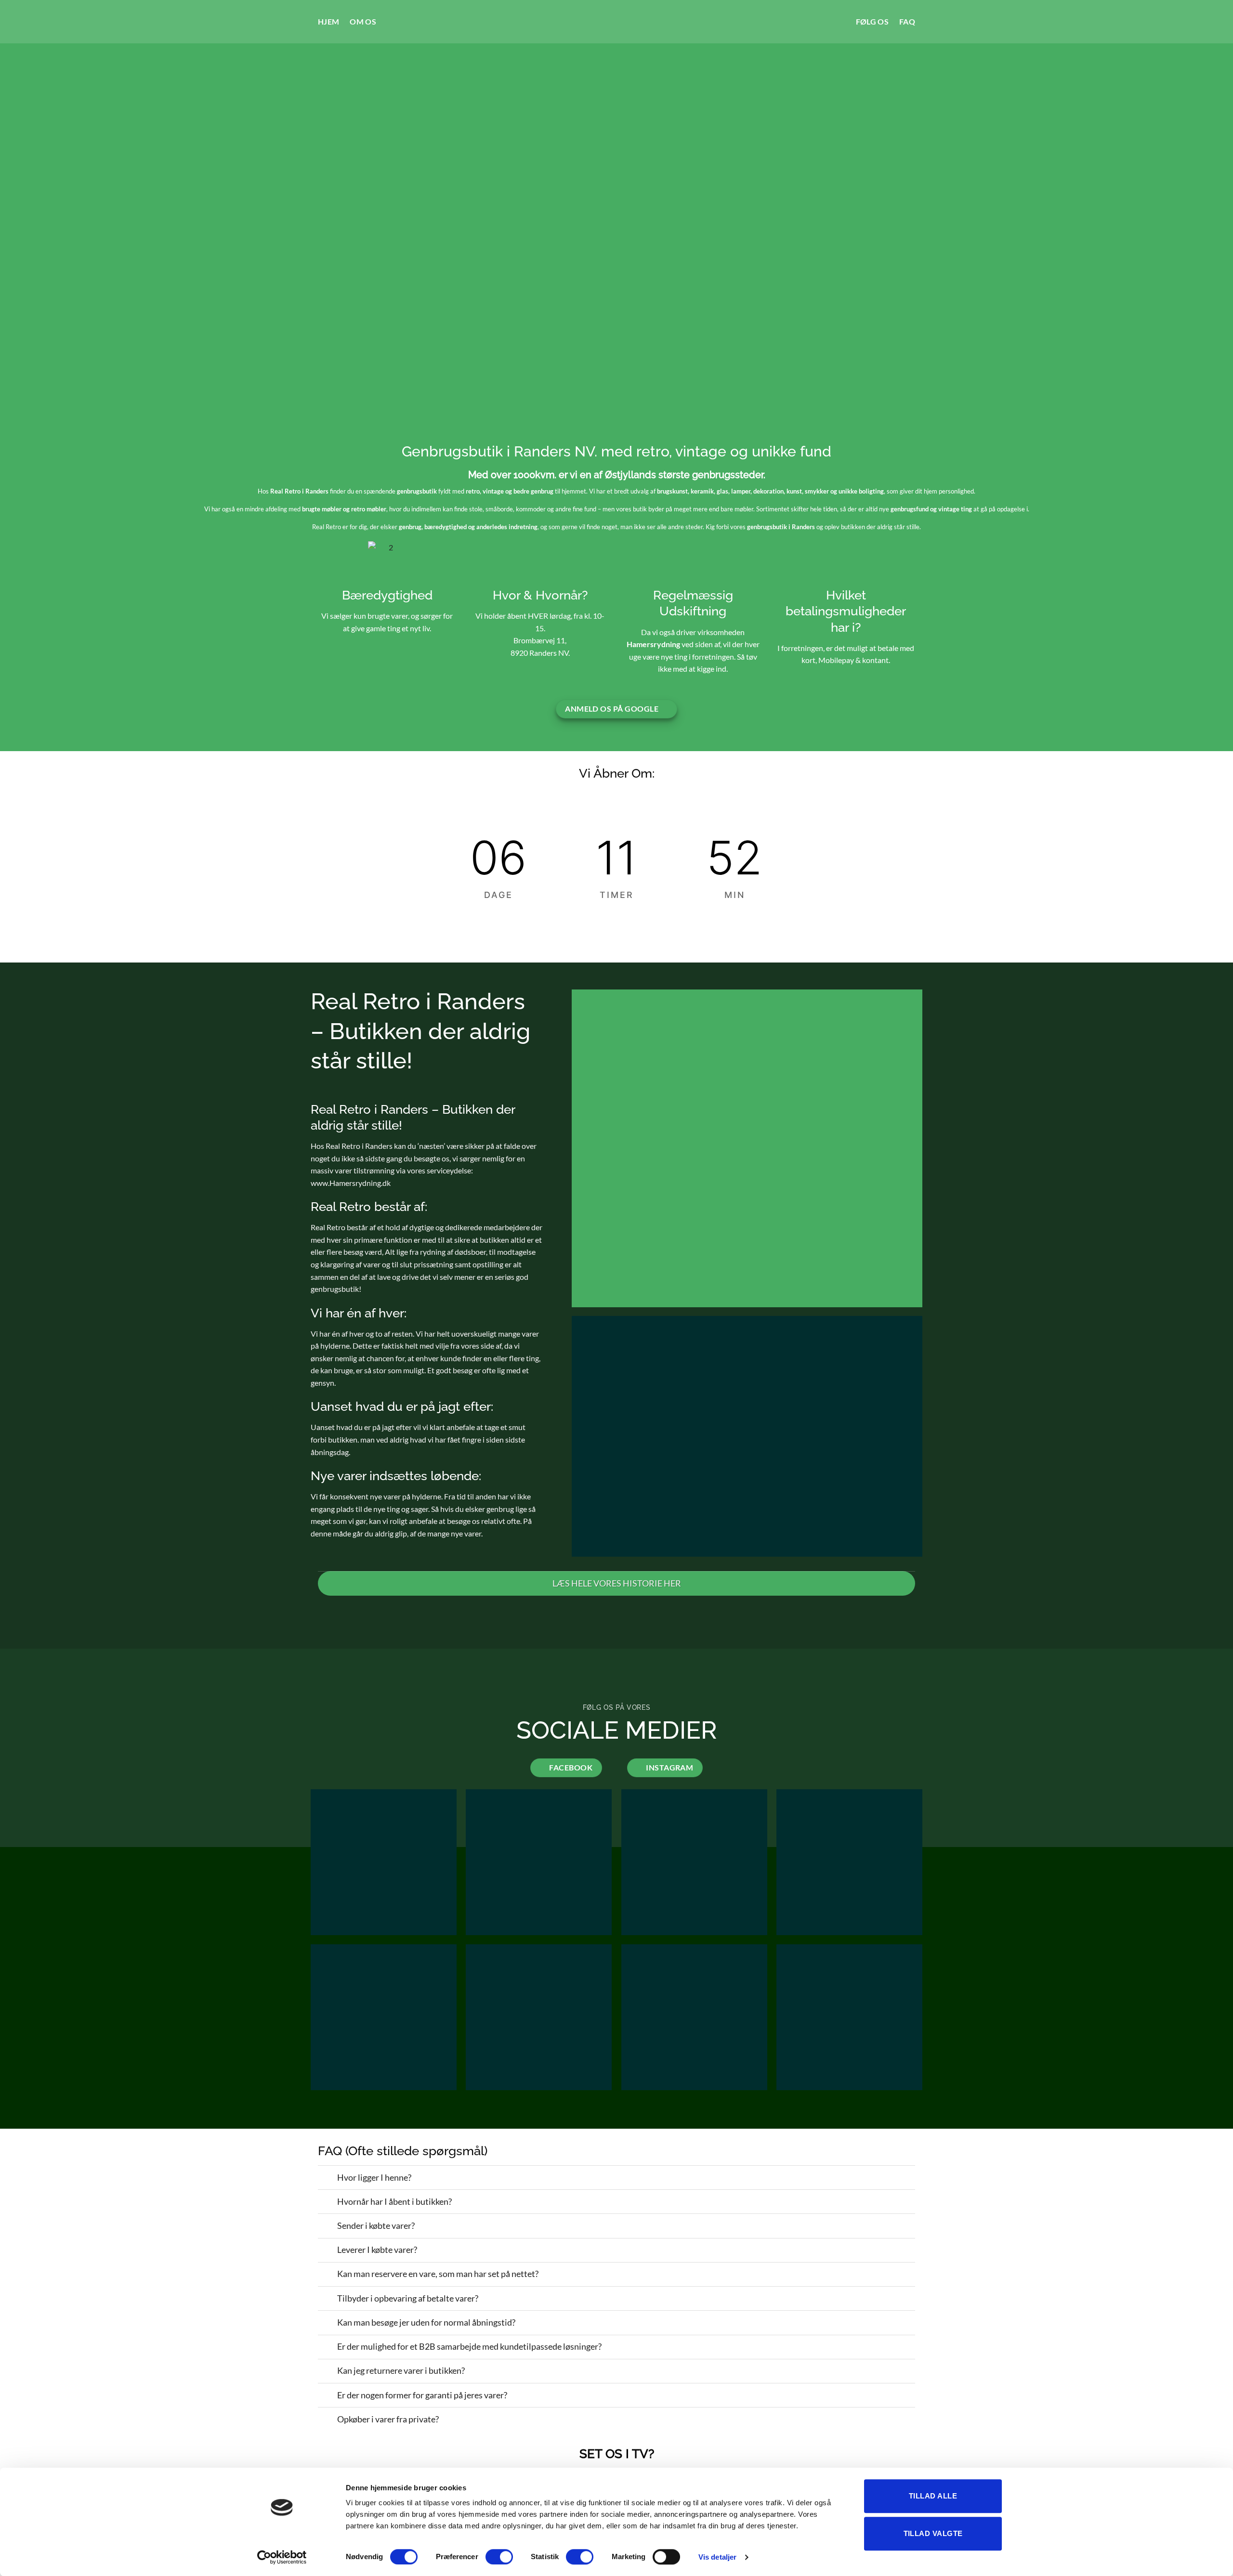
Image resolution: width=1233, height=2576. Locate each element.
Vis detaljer (717, 2557)
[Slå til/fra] (310, 1584)
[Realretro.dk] (617, 22)
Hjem (328, 21)
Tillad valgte (933, 2533)
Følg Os (872, 21)
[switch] (499, 2557)
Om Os (363, 21)
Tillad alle (933, 2496)
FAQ (907, 21)
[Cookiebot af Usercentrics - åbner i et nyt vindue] (282, 2557)
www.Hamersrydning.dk (351, 1183)
